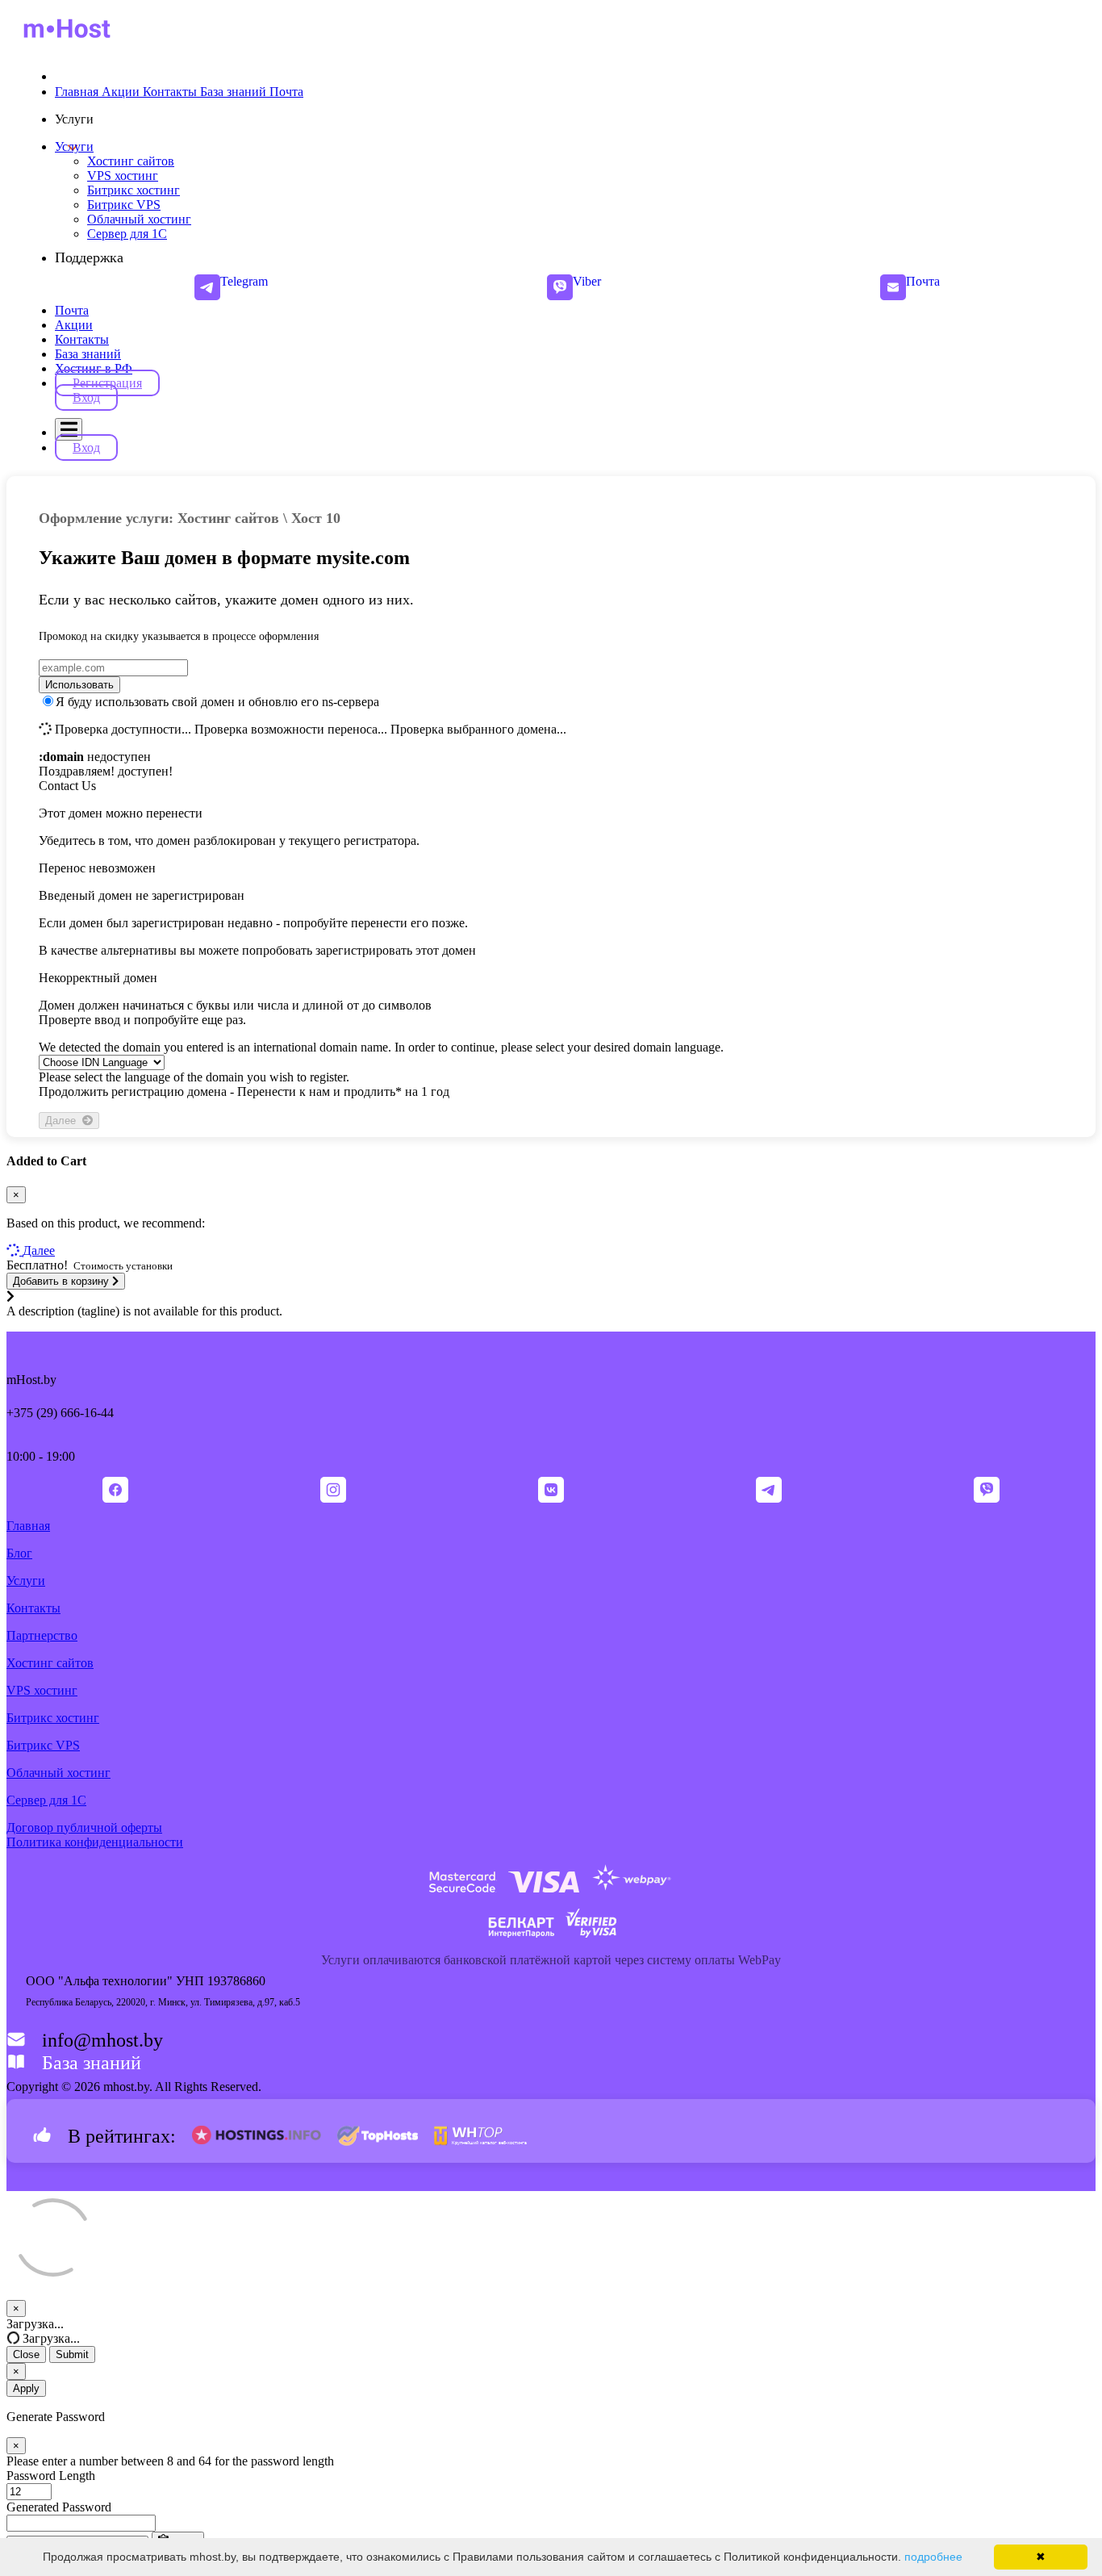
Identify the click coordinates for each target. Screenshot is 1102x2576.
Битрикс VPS (43, 1745)
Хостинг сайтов (50, 1663)
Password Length (51, 2476)
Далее (64, 1121)
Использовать (79, 685)
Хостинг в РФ (94, 368)
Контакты (82, 339)
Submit (72, 2354)
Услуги (74, 146)
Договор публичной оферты (84, 1827)
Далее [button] (39, 1250)
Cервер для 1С (46, 1800)
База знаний (88, 354)
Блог (19, 1553)
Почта (72, 310)
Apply (26, 2388)
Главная (28, 1526)
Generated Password (59, 2507)
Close (26, 2354)
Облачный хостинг (58, 1773)
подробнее (933, 2557)
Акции (74, 325)
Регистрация (107, 383)
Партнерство (42, 1635)
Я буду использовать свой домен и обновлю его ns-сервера (217, 702)
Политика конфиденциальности (95, 1842)
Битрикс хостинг (53, 1718)
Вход (86, 397)
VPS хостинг (42, 1690)
